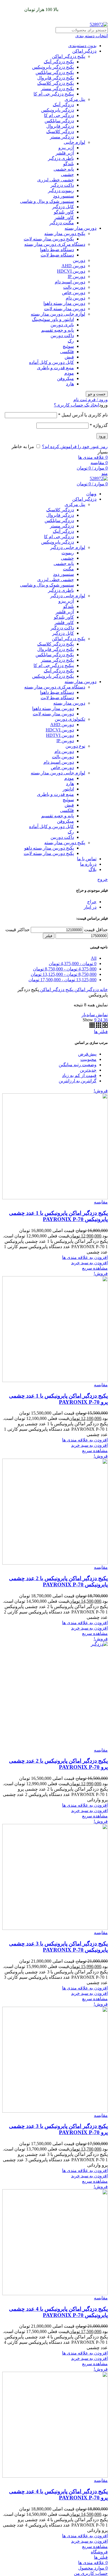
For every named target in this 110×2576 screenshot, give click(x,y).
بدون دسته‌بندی (82, 46)
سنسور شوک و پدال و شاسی (47, 201)
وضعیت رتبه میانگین (78, 1065)
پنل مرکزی (75, 99)
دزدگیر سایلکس (59, 121)
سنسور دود (63, 196)
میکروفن (65, 378)
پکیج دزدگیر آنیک (59, 62)
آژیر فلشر (65, 153)
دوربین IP (76, 276)
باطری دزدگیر (61, 158)
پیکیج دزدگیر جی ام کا (54, 94)
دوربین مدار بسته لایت (65, 309)
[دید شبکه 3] (98, 1026)
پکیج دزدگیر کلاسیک (56, 83)
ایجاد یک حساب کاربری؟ (76, 405)
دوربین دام (75, 298)
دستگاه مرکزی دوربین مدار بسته (55, 244)
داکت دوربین (62, 335)
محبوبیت (88, 1059)
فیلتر (49, 936)
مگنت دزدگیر (62, 223)
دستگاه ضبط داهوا (57, 250)
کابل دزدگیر (63, 207)
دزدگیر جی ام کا (59, 115)
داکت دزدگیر (62, 185)
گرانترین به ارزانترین (78, 1081)
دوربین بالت (74, 287)
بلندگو (69, 164)
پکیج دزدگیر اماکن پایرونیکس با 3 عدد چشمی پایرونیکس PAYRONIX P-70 (58, 1947)
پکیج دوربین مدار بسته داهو (49, 848)
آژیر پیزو (66, 148)
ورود (102, 436)
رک (71, 341)
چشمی (67, 174)
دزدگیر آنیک (63, 105)
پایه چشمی (64, 169)
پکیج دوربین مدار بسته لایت (49, 239)
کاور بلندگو (64, 212)
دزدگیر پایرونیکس (58, 110)
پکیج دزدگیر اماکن (69, 56)
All (94, 958)
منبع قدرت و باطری (55, 368)
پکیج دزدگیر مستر (57, 89)
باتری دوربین (62, 325)
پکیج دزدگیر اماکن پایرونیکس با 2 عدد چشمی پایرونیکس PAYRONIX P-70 (58, 1581)
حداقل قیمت (96, 930)
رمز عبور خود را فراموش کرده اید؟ (75, 447)
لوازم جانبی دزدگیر (68, 547)
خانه (103, 990)
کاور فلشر (64, 217)
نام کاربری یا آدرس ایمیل (83, 415)
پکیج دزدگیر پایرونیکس (53, 67)
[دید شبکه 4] (92, 1026)
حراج (92, 902)
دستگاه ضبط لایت (57, 255)
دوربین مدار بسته (81, 228)
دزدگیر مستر (62, 137)
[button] (89, 1263)
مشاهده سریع (95, 1268)
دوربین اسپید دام (70, 282)
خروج (103, 879)
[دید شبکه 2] (104, 1026)
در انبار (90, 907)
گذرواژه (99, 425)
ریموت (68, 553)
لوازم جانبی (74, 142)
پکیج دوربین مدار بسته (65, 234)
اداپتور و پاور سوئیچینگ (53, 319)
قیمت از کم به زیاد (79, 1075)
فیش (69, 357)
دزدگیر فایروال (60, 126)
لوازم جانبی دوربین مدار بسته (58, 314)
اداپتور (68, 789)
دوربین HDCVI (71, 271)
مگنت (68, 569)
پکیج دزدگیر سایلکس (55, 72)
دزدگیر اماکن (84, 51)
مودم (69, 373)
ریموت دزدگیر (61, 191)
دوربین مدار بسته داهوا (64, 303)
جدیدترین (88, 1070)
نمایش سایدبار (95, 1015)
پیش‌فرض (87, 1054)
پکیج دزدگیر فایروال (56, 78)
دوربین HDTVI (60, 735)
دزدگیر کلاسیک (60, 132)
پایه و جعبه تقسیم (58, 330)
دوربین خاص (74, 293)
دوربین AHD (73, 266)
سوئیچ (68, 346)
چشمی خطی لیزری (56, 180)
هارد (70, 384)
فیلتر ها (101, 1032)
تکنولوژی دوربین (70, 719)
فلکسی (67, 352)
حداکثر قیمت (17, 930)
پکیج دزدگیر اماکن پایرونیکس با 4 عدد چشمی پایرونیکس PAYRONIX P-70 (58, 2312)
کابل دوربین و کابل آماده (51, 362)
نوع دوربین (75, 746)
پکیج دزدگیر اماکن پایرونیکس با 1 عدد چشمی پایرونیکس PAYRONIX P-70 (58, 1216)
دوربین (79, 260)
